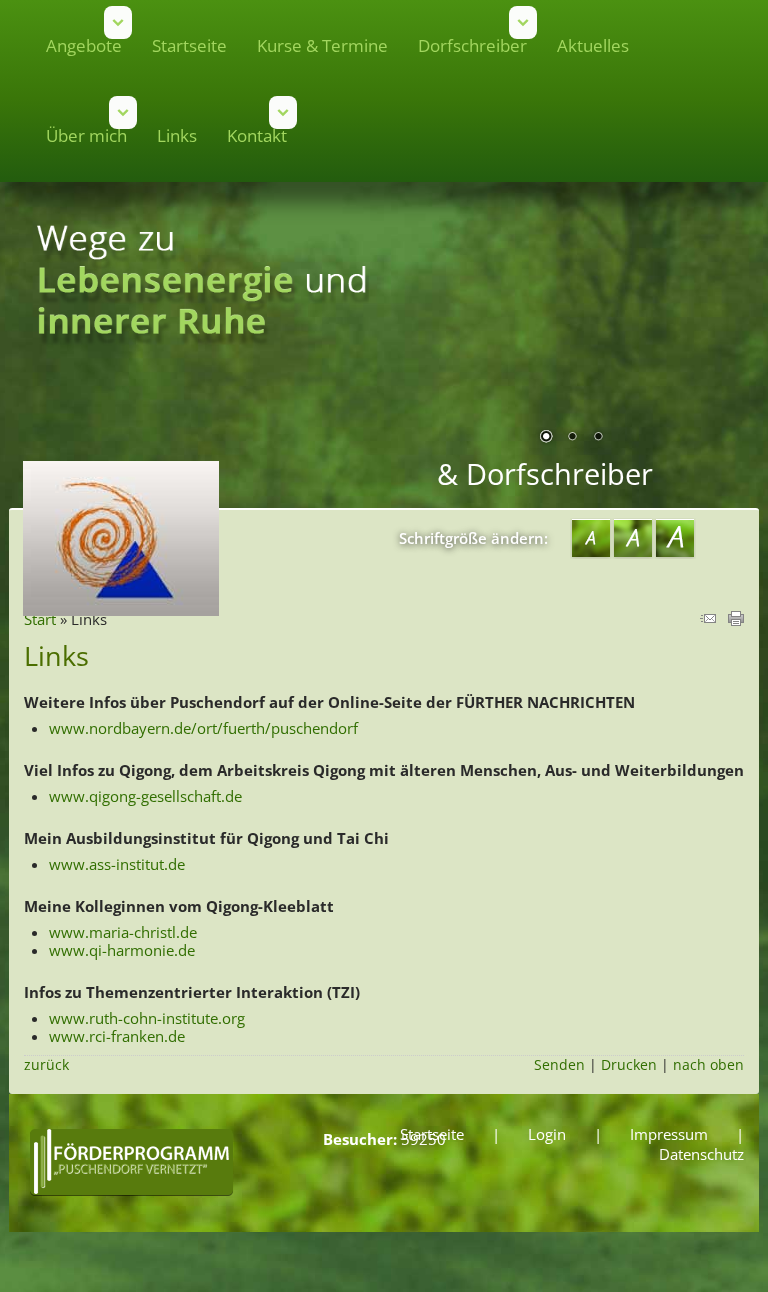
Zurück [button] (429, 332)
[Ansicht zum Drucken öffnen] (736, 620)
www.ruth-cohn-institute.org (147, 1018)
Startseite (189, 45)
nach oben (708, 1065)
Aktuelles (593, 45)
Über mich (86, 135)
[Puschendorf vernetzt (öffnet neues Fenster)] (131, 1194)
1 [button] (546, 438)
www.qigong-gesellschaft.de (145, 796)
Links (177, 135)
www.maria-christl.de (123, 932)
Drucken (629, 1065)
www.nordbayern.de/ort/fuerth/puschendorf (203, 728)
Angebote (84, 45)
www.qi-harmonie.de (122, 950)
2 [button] (572, 438)
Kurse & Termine (322, 45)
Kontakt (257, 135)
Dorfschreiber (472, 45)
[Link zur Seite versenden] (708, 620)
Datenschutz (701, 1154)
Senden (559, 1065)
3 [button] (598, 438)
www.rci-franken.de (117, 1036)
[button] (283, 112)
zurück (46, 1065)
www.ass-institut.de (117, 864)
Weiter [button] (714, 332)
